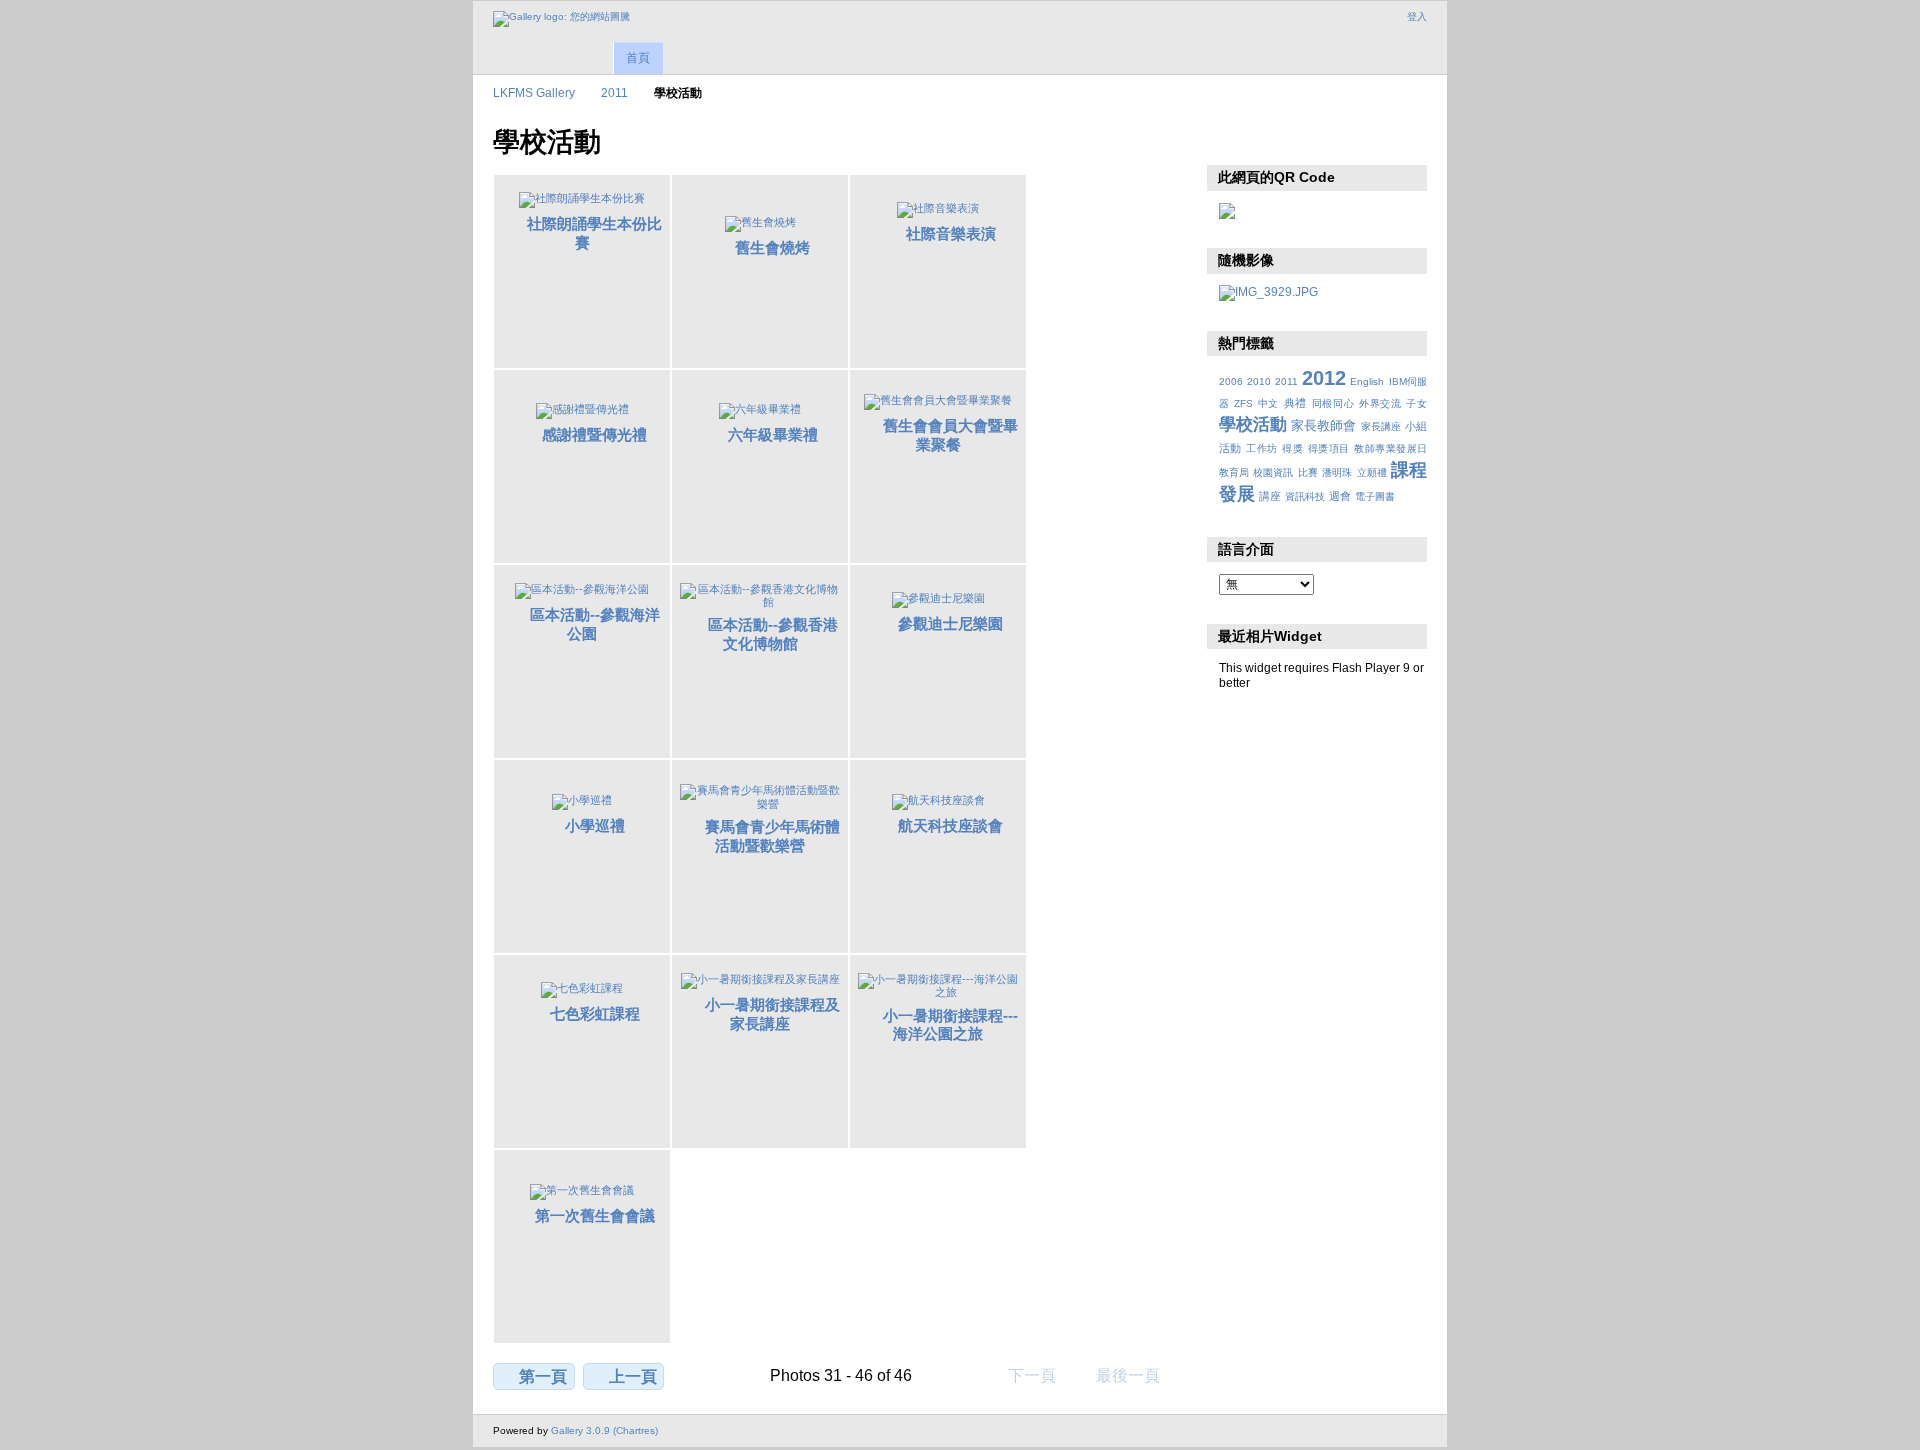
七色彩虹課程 (595, 1013)
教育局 (1234, 472)
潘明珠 (1337, 472)
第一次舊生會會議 (595, 1215)
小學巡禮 (595, 825)
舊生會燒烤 (772, 247)
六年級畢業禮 (773, 434)
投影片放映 (1229, 140)
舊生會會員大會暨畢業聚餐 (950, 435)
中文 (1268, 403)
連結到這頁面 (1272, 140)
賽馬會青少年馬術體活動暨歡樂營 (772, 836)
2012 (1324, 378)
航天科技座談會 (950, 825)
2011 (614, 92)
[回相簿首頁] (561, 19)
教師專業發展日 (1390, 448)
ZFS (1243, 403)
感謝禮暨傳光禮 (594, 434)
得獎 (1292, 448)
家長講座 (1381, 426)
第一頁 (543, 1376)
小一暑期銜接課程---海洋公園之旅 (950, 1025)
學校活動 (1253, 424)
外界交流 (1380, 403)
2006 (1231, 381)
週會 (1340, 496)
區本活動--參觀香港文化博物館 (773, 634)
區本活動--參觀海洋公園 (595, 624)
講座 (1270, 496)
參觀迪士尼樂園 (950, 623)
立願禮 (1372, 472)
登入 (1417, 16)
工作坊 (1261, 448)
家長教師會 (1323, 426)
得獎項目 (1329, 448)
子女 (1416, 403)
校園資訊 (1273, 472)
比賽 (1308, 472)
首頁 (638, 58)
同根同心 (1333, 403)
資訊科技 (1305, 496)
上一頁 (633, 1376)
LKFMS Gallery (534, 92)
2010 (1259, 381)
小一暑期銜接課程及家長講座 (772, 1014)
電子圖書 (1375, 496)
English (1367, 381)
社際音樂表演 (951, 233)
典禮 (1295, 403)
